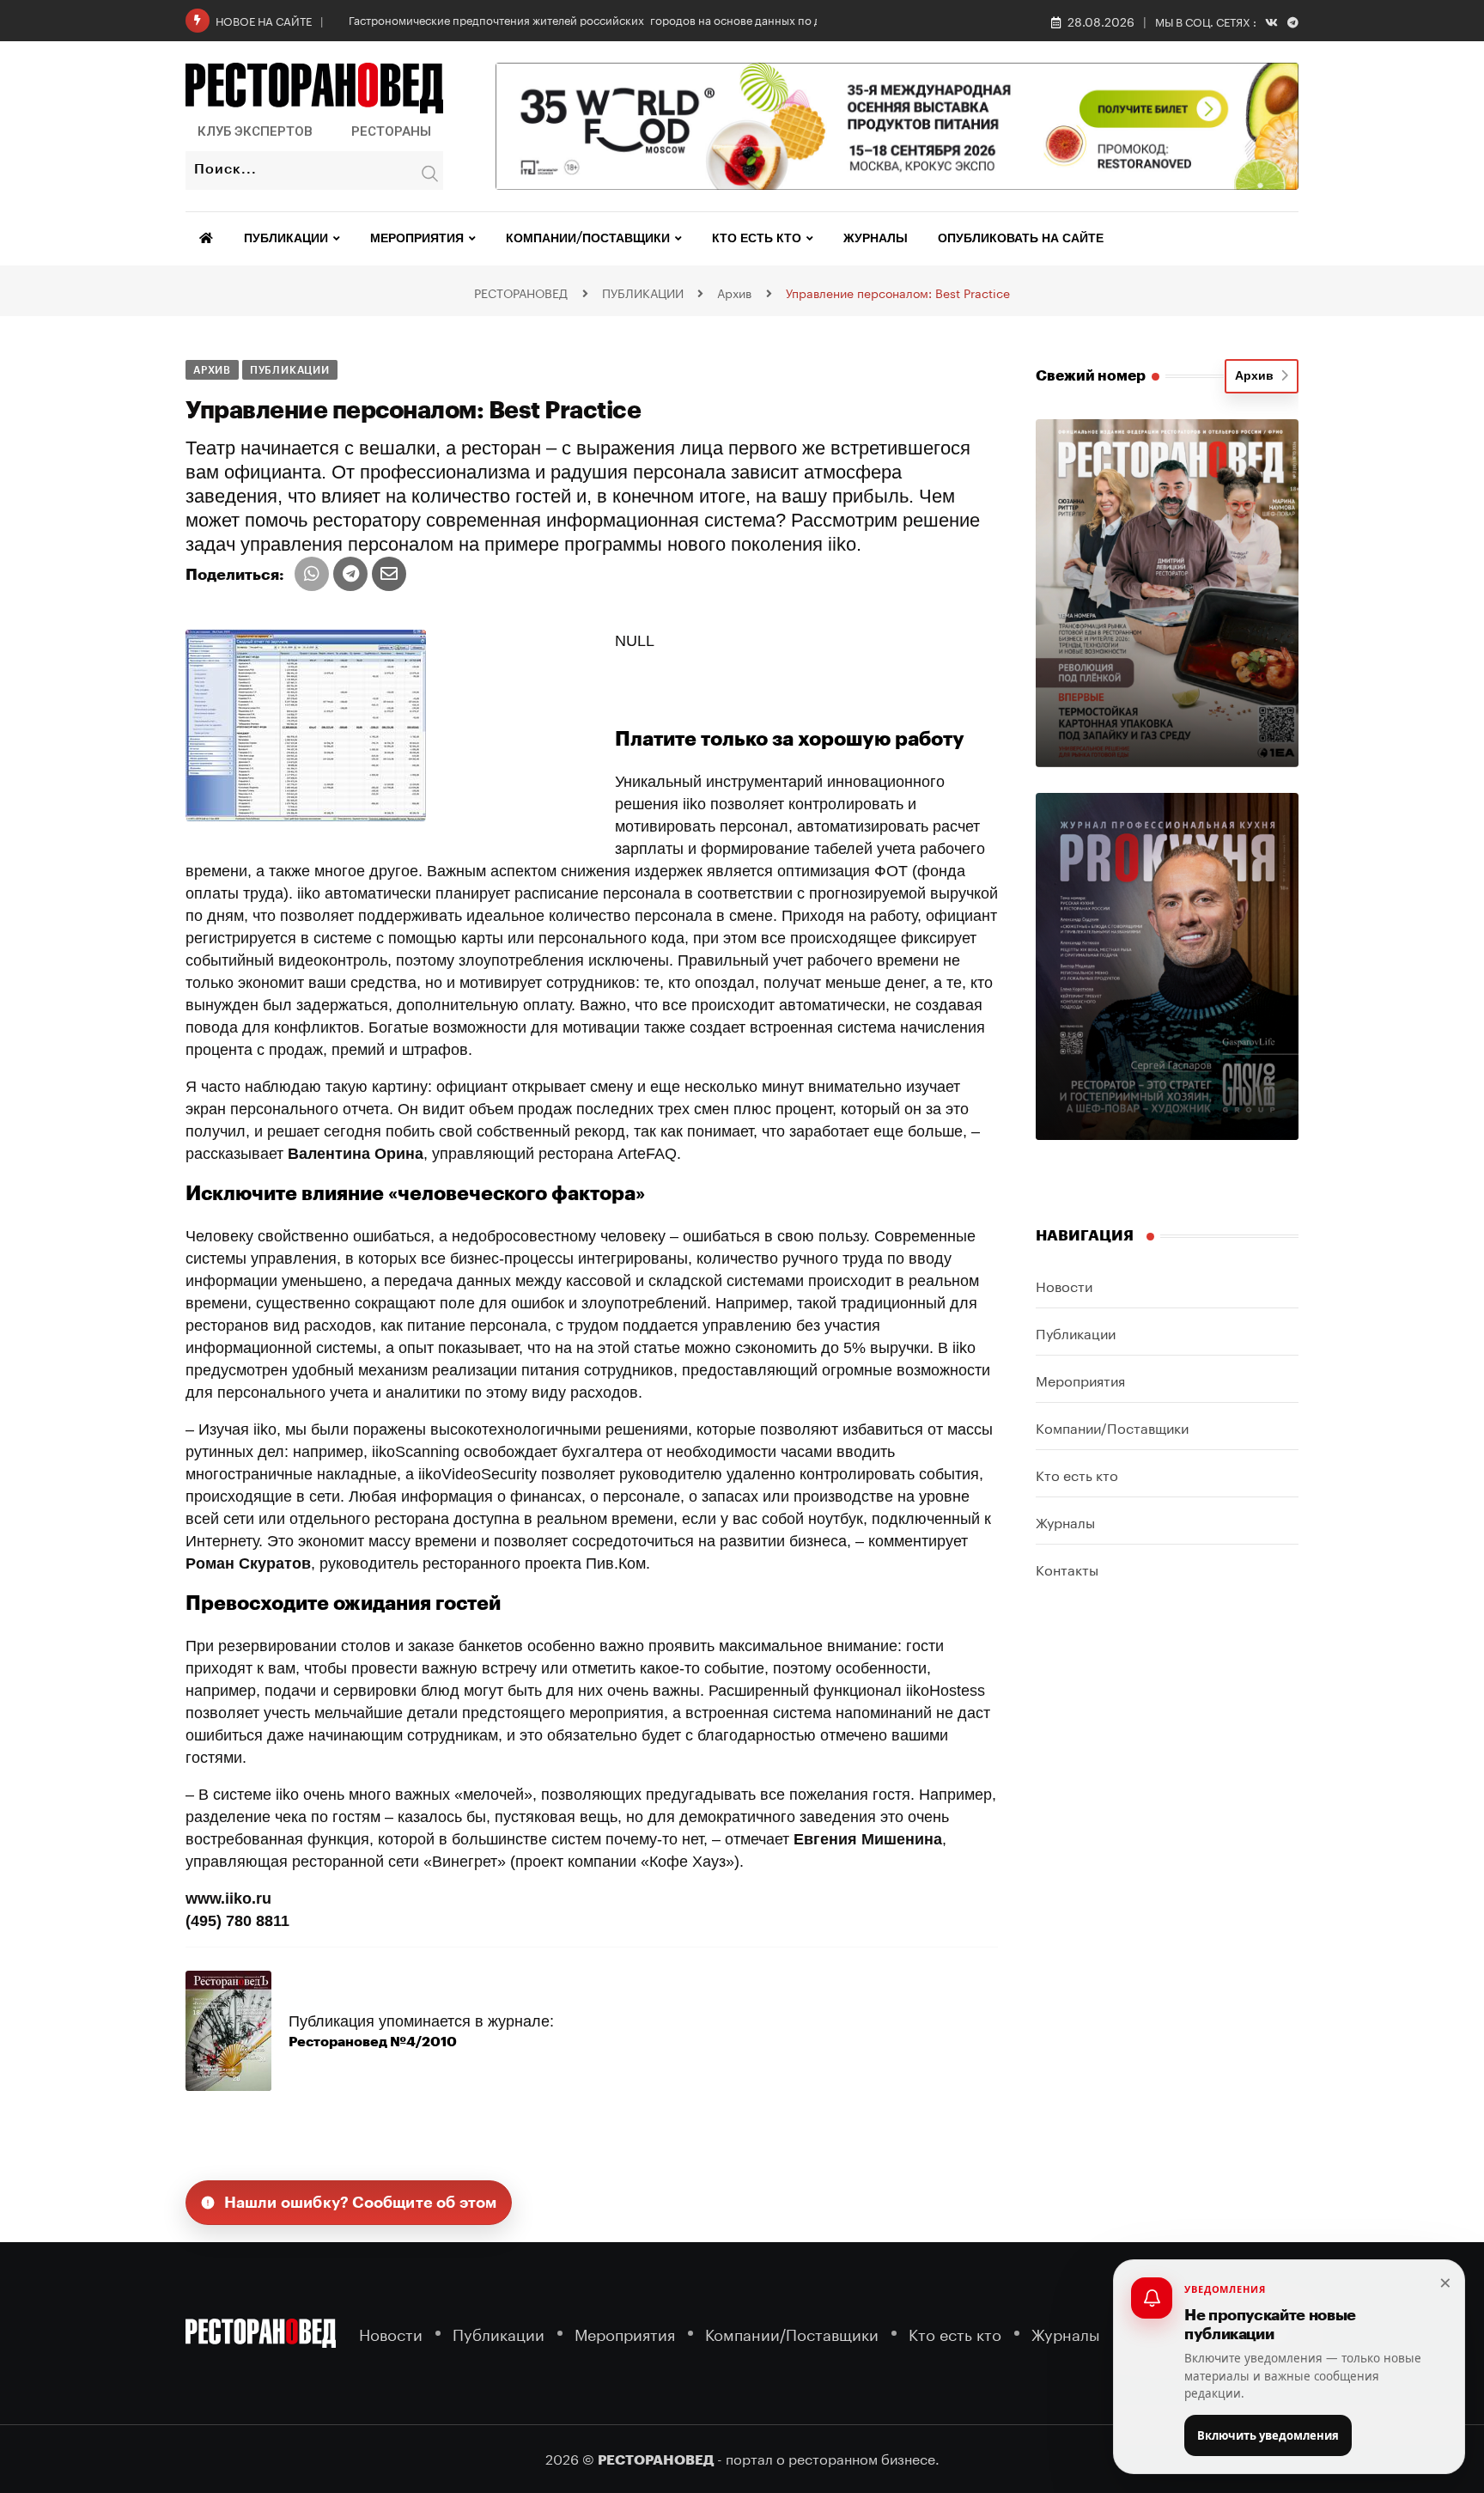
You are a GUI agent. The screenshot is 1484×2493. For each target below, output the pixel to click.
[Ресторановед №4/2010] (228, 2030)
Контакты (1067, 1568)
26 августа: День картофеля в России (448, 19)
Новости (1064, 1285)
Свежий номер (1091, 376)
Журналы (876, 239)
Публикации (286, 239)
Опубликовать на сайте (1021, 239)
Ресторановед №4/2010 (373, 2042)
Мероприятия (417, 239)
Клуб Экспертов (255, 131)
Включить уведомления (1268, 2435)
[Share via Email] (389, 574)
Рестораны (391, 131)
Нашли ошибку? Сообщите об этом (361, 2203)
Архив (1258, 376)
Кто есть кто (757, 239)
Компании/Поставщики (588, 239)
